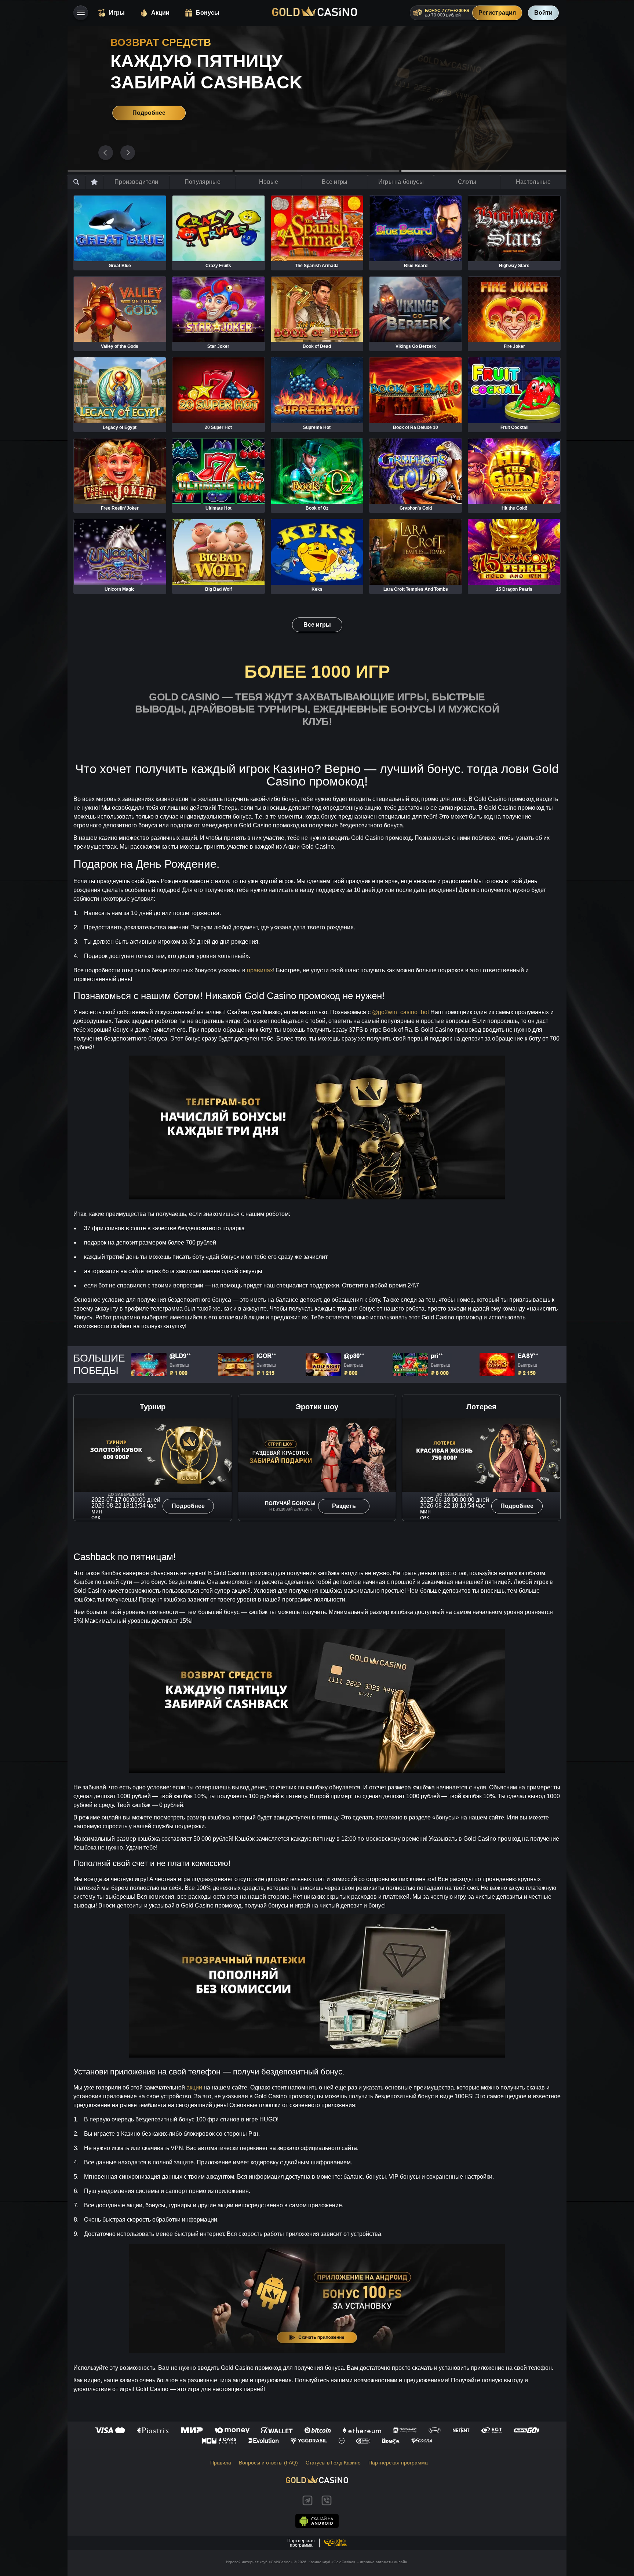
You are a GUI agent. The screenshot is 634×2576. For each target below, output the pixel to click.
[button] (150, 171)
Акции (160, 13)
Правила (221, 2463)
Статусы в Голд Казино (333, 2463)
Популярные (203, 182)
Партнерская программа (398, 2463)
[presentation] (106, 153)
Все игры (335, 182)
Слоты (467, 182)
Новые (269, 182)
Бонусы (208, 13)
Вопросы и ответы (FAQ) (268, 2463)
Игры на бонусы (401, 182)
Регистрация (497, 13)
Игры (117, 13)
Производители (136, 182)
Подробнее (137, 113)
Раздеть (344, 1506)
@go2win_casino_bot (400, 1012)
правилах (260, 970)
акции (194, 2087)
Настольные (533, 182)
